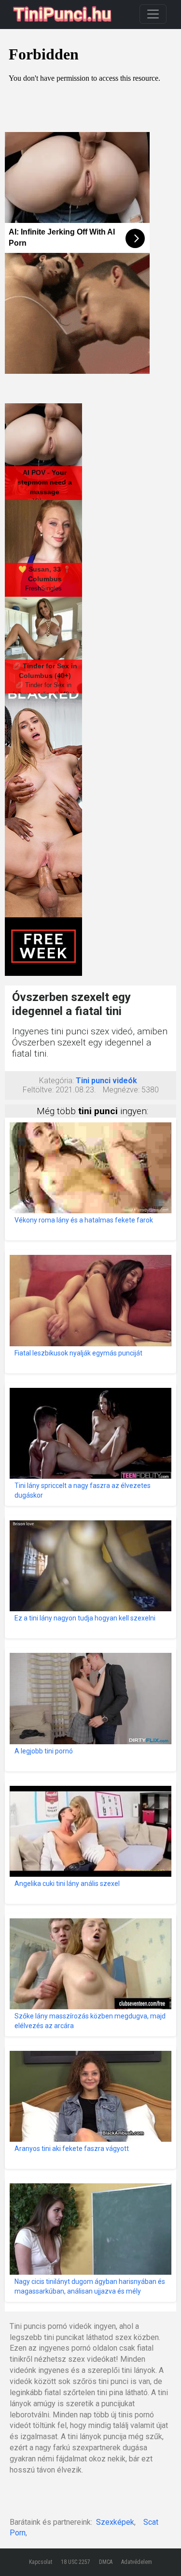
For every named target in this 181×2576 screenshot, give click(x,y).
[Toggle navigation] (153, 14)
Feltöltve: (38, 1090)
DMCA (106, 2562)
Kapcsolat (41, 2562)
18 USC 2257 (76, 2562)
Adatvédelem (137, 2562)
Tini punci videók (106, 1081)
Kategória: (56, 1081)
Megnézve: (121, 1090)
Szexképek (115, 2522)
